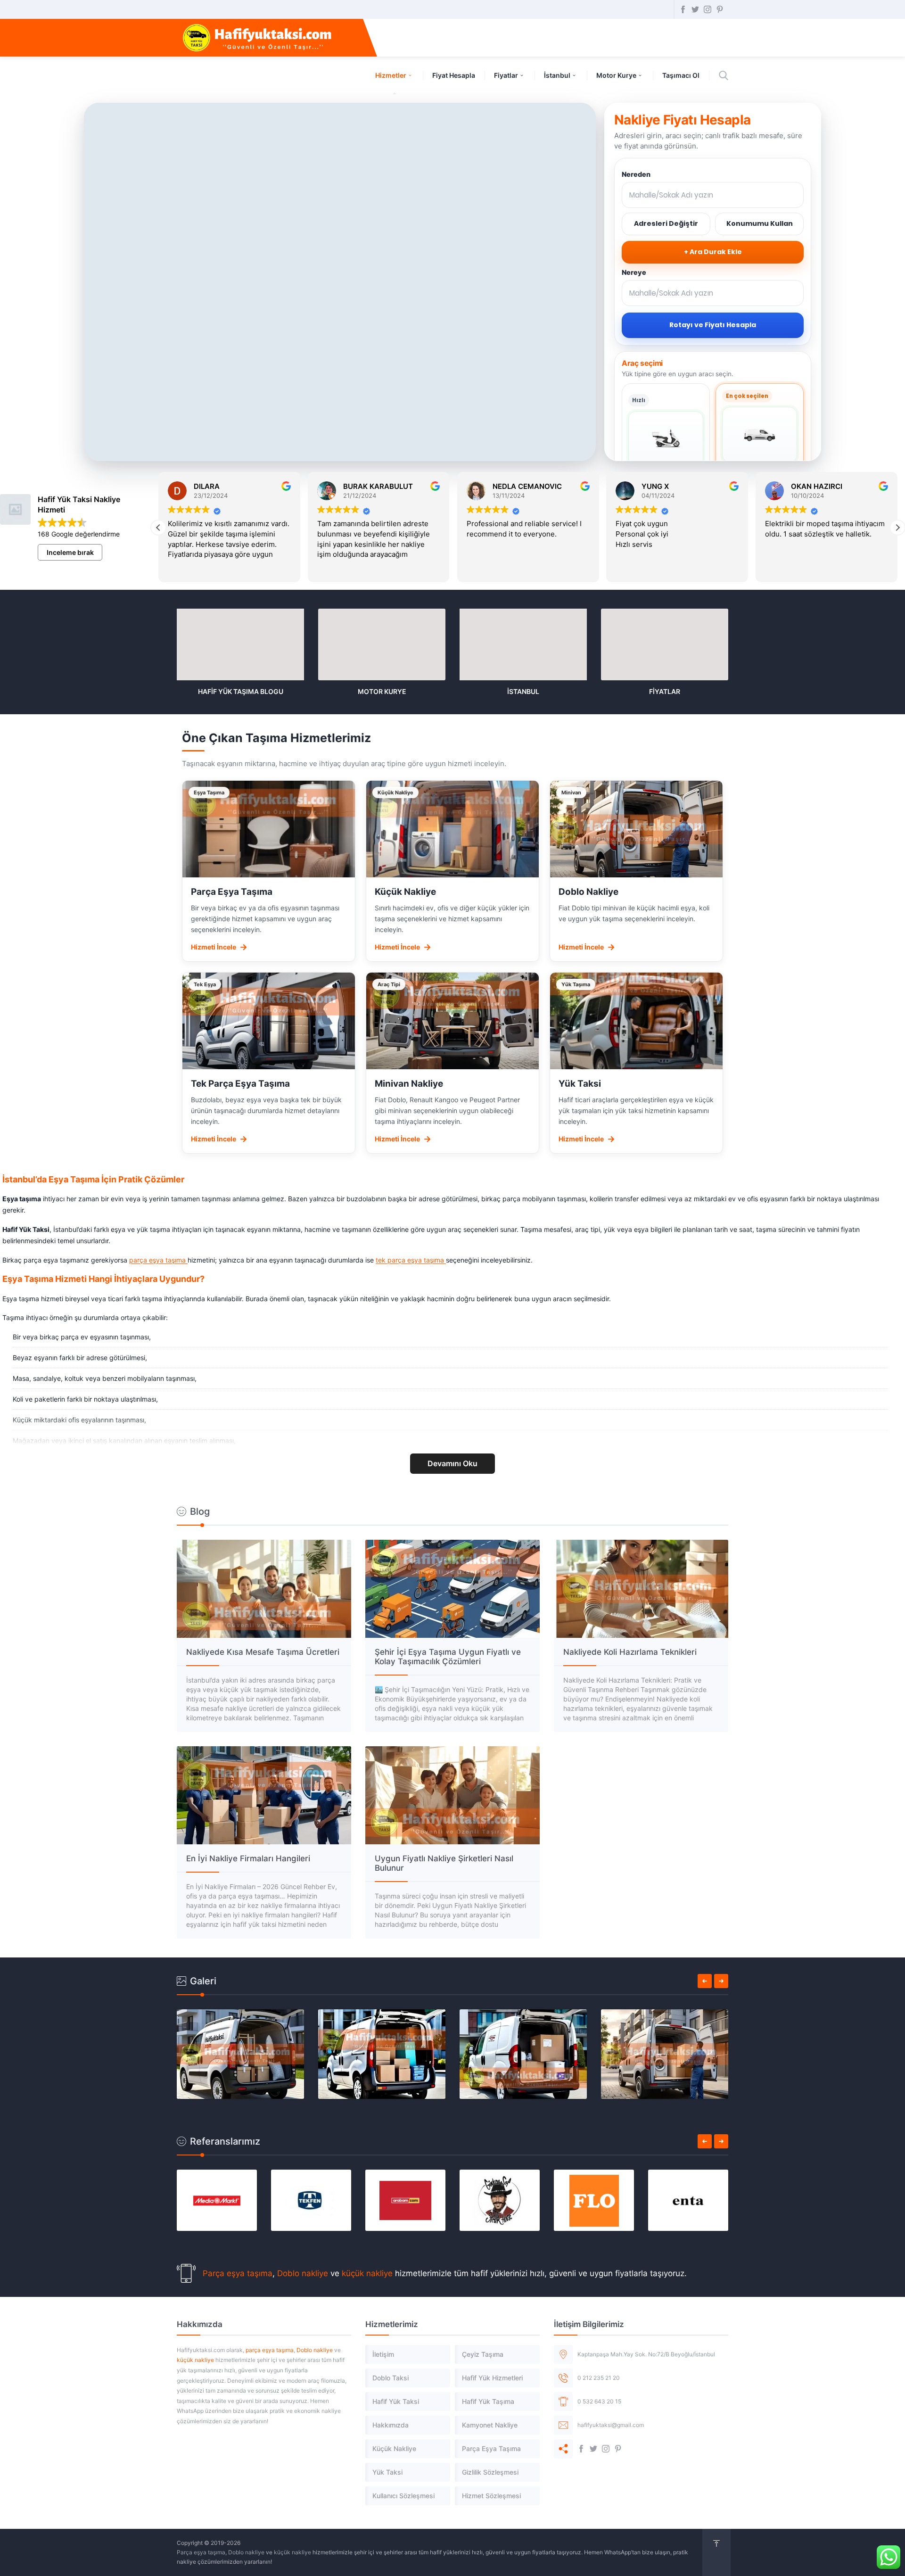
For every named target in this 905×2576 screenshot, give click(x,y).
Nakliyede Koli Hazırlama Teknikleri (630, 1652)
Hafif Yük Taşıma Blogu (241, 691)
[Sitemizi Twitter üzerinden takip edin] (695, 9)
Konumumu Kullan (760, 223)
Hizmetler (391, 75)
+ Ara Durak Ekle (713, 252)
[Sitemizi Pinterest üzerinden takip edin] (720, 9)
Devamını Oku (452, 1463)
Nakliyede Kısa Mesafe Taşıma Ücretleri (263, 1652)
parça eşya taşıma (158, 1260)
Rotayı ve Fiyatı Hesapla (713, 325)
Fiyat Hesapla (454, 75)
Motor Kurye (616, 75)
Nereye (634, 272)
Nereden (636, 174)
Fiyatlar (506, 75)
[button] (897, 528)
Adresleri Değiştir (666, 223)
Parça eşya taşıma (238, 2273)
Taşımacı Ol (681, 75)
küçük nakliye (367, 2273)
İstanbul (557, 75)
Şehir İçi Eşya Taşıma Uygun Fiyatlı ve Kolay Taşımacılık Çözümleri (448, 1657)
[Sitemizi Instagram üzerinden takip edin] (708, 9)
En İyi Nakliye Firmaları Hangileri (248, 1858)
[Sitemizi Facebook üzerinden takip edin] (683, 9)
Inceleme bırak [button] (70, 552)
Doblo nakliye (303, 2273)
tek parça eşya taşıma (411, 1260)
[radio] (666, 444)
